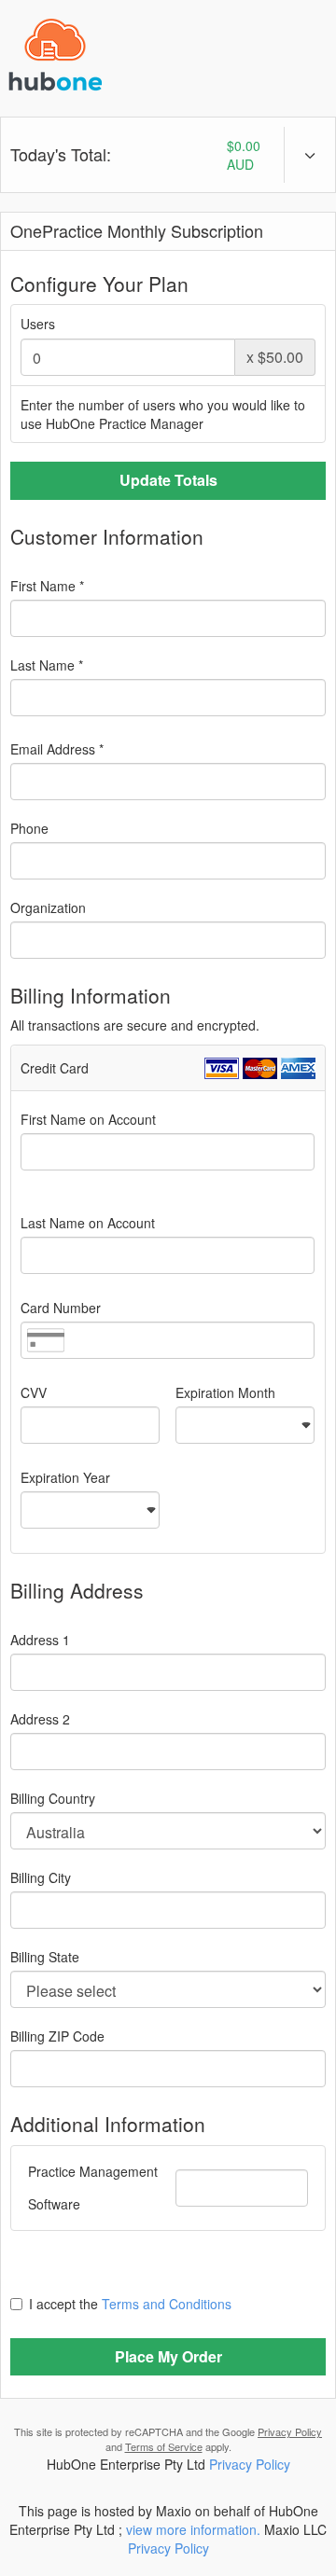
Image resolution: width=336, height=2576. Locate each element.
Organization (48, 907)
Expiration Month (225, 1392)
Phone (29, 828)
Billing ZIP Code (57, 2036)
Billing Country (53, 1798)
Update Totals (168, 480)
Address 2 (40, 1719)
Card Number (61, 1308)
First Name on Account (88, 1119)
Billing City (41, 1877)
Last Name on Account (88, 1223)
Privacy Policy (290, 2431)
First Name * (47, 586)
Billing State (45, 1957)
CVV (34, 1392)
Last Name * (47, 665)
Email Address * (57, 749)
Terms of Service (164, 2446)
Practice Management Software (93, 2188)
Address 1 (40, 1640)
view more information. (193, 2529)
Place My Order (168, 2356)
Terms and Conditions (167, 2304)
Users (38, 324)
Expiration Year (65, 1477)
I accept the (130, 2304)
